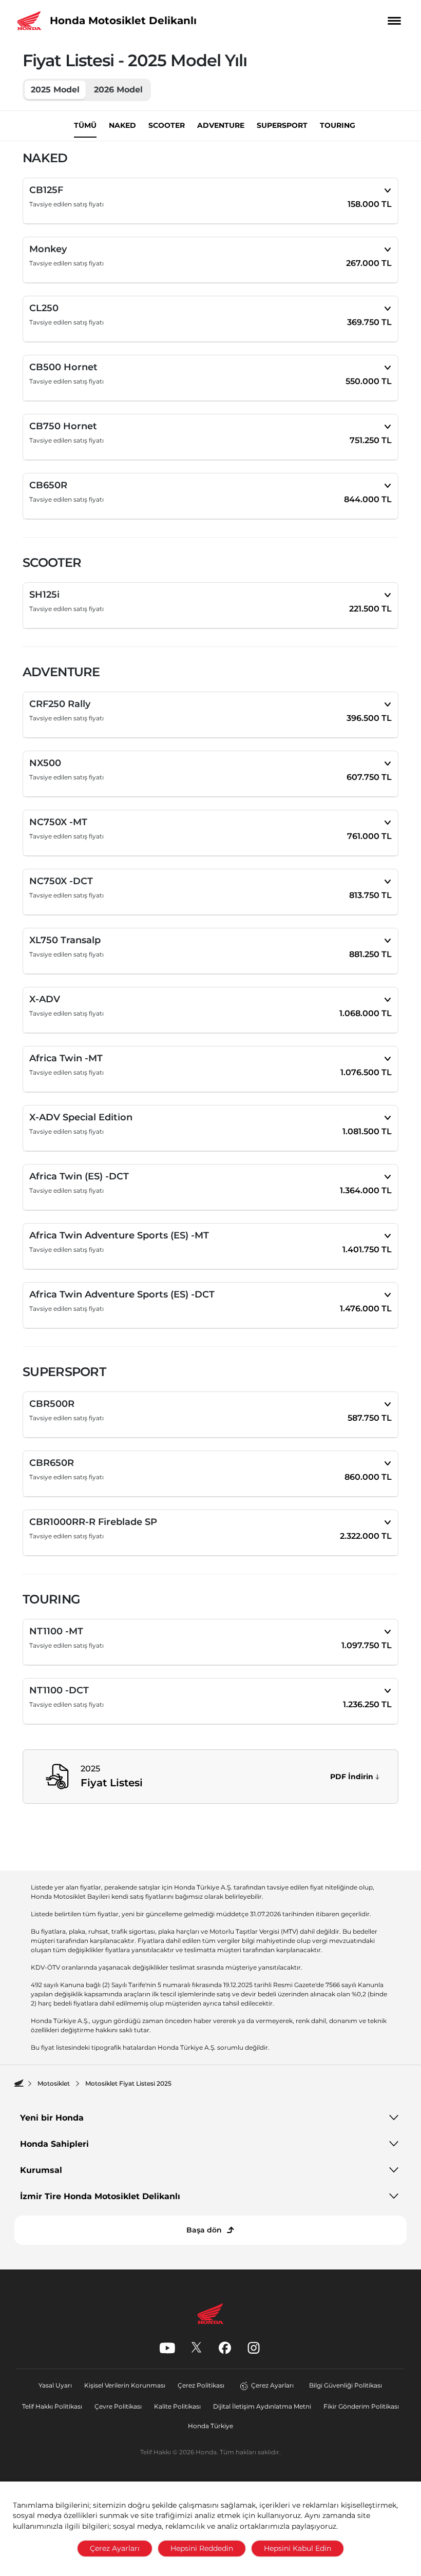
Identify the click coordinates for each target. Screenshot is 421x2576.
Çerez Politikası (201, 2385)
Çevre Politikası (118, 2406)
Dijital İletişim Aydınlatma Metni (262, 2406)
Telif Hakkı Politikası (52, 2406)
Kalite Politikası (177, 2406)
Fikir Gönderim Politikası (361, 2406)
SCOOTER (167, 125)
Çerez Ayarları (272, 2385)
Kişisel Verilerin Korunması (125, 2385)
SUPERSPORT (282, 125)
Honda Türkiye (210, 2426)
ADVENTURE (221, 125)
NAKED (122, 125)
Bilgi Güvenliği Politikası (346, 2385)
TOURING (338, 125)
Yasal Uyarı (55, 2385)
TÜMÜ (85, 125)
